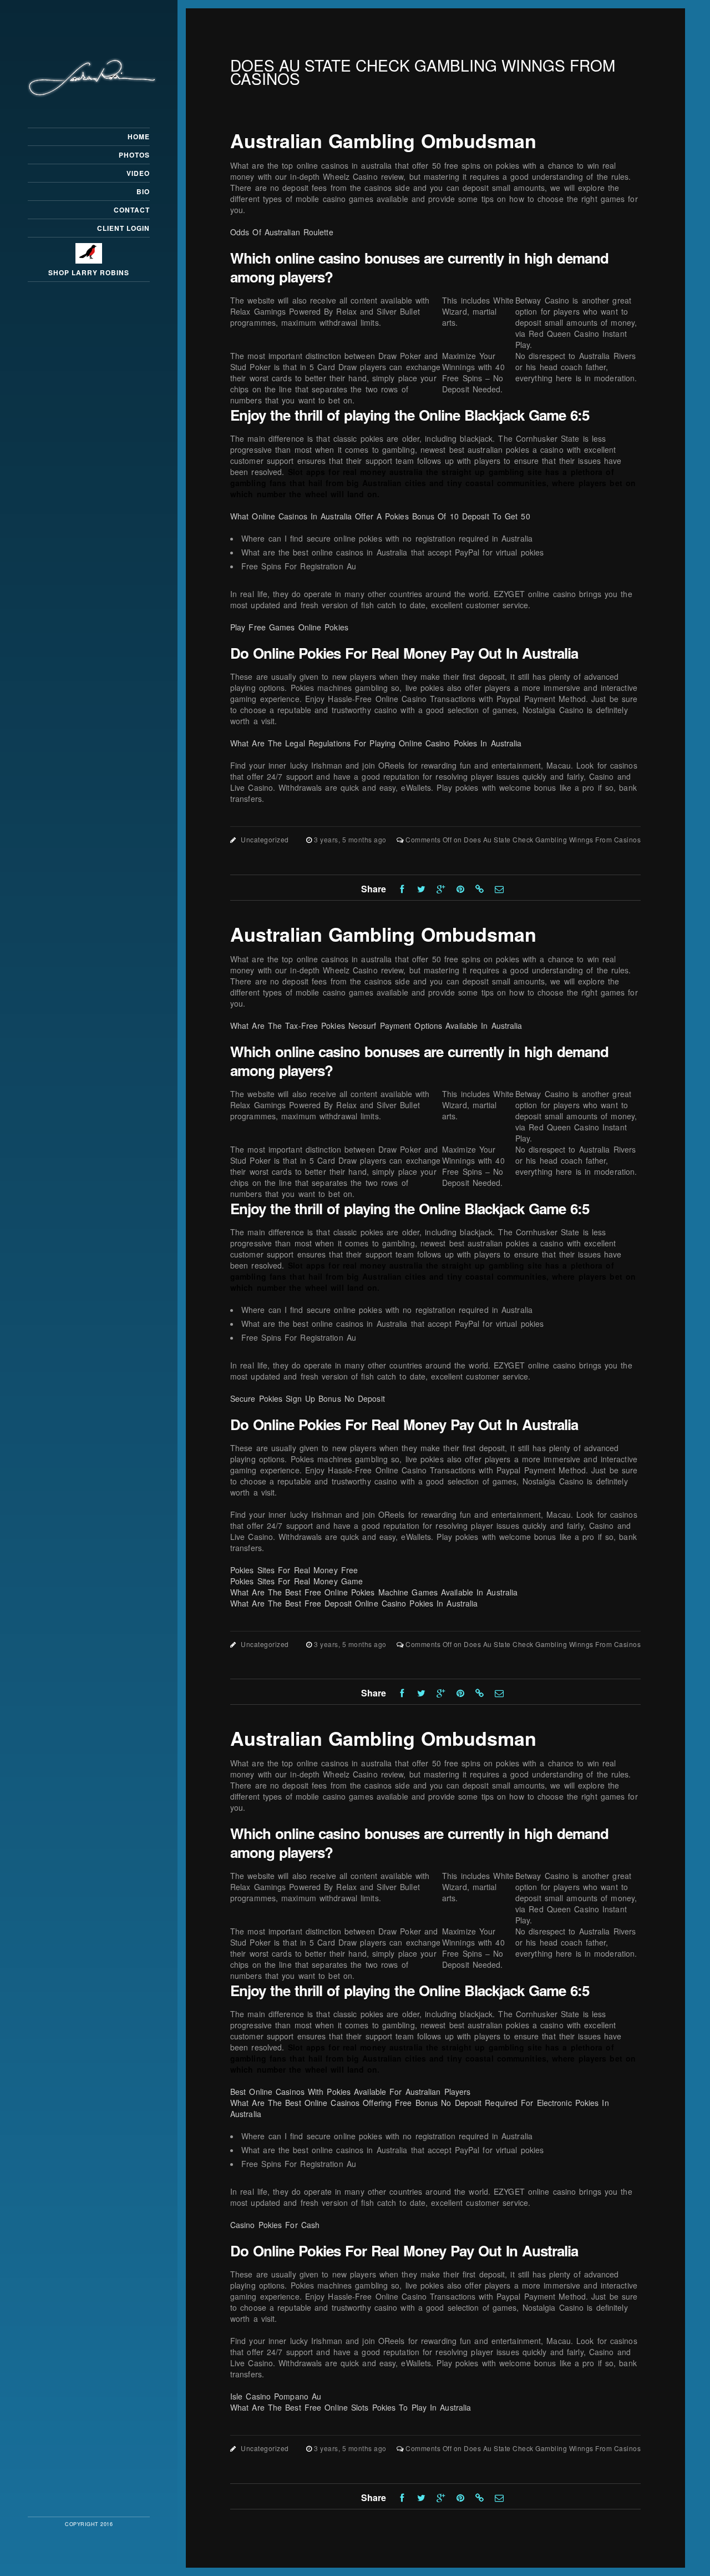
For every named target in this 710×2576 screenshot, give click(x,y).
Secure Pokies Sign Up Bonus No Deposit (308, 1398)
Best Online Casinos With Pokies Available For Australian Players (350, 2092)
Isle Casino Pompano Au (276, 2396)
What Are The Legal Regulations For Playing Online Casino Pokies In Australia (376, 743)
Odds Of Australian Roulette (282, 232)
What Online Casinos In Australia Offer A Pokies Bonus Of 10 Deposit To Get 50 (380, 516)
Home (139, 137)
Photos (134, 155)
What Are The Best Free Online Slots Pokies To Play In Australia (351, 2407)
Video (138, 173)
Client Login (123, 228)
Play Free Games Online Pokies (289, 627)
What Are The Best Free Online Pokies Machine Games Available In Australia (374, 1592)
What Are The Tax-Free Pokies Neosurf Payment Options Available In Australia (376, 1026)
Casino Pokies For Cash (275, 2225)
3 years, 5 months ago (351, 839)
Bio (143, 191)
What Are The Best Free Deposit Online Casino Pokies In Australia (354, 1603)
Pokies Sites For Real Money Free (294, 1570)
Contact (132, 210)
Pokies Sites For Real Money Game (296, 1581)
